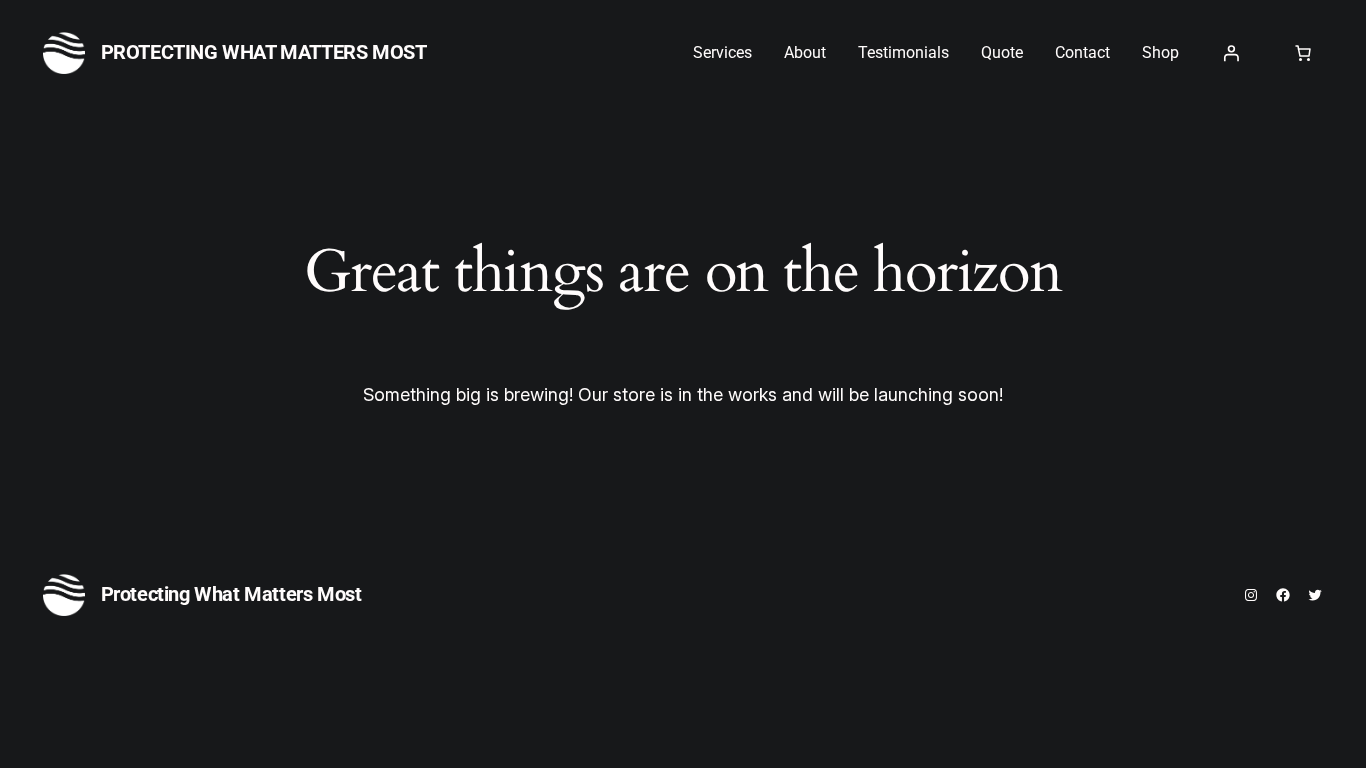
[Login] (1231, 53)
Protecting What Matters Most (264, 52)
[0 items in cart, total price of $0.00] (1303, 53)
